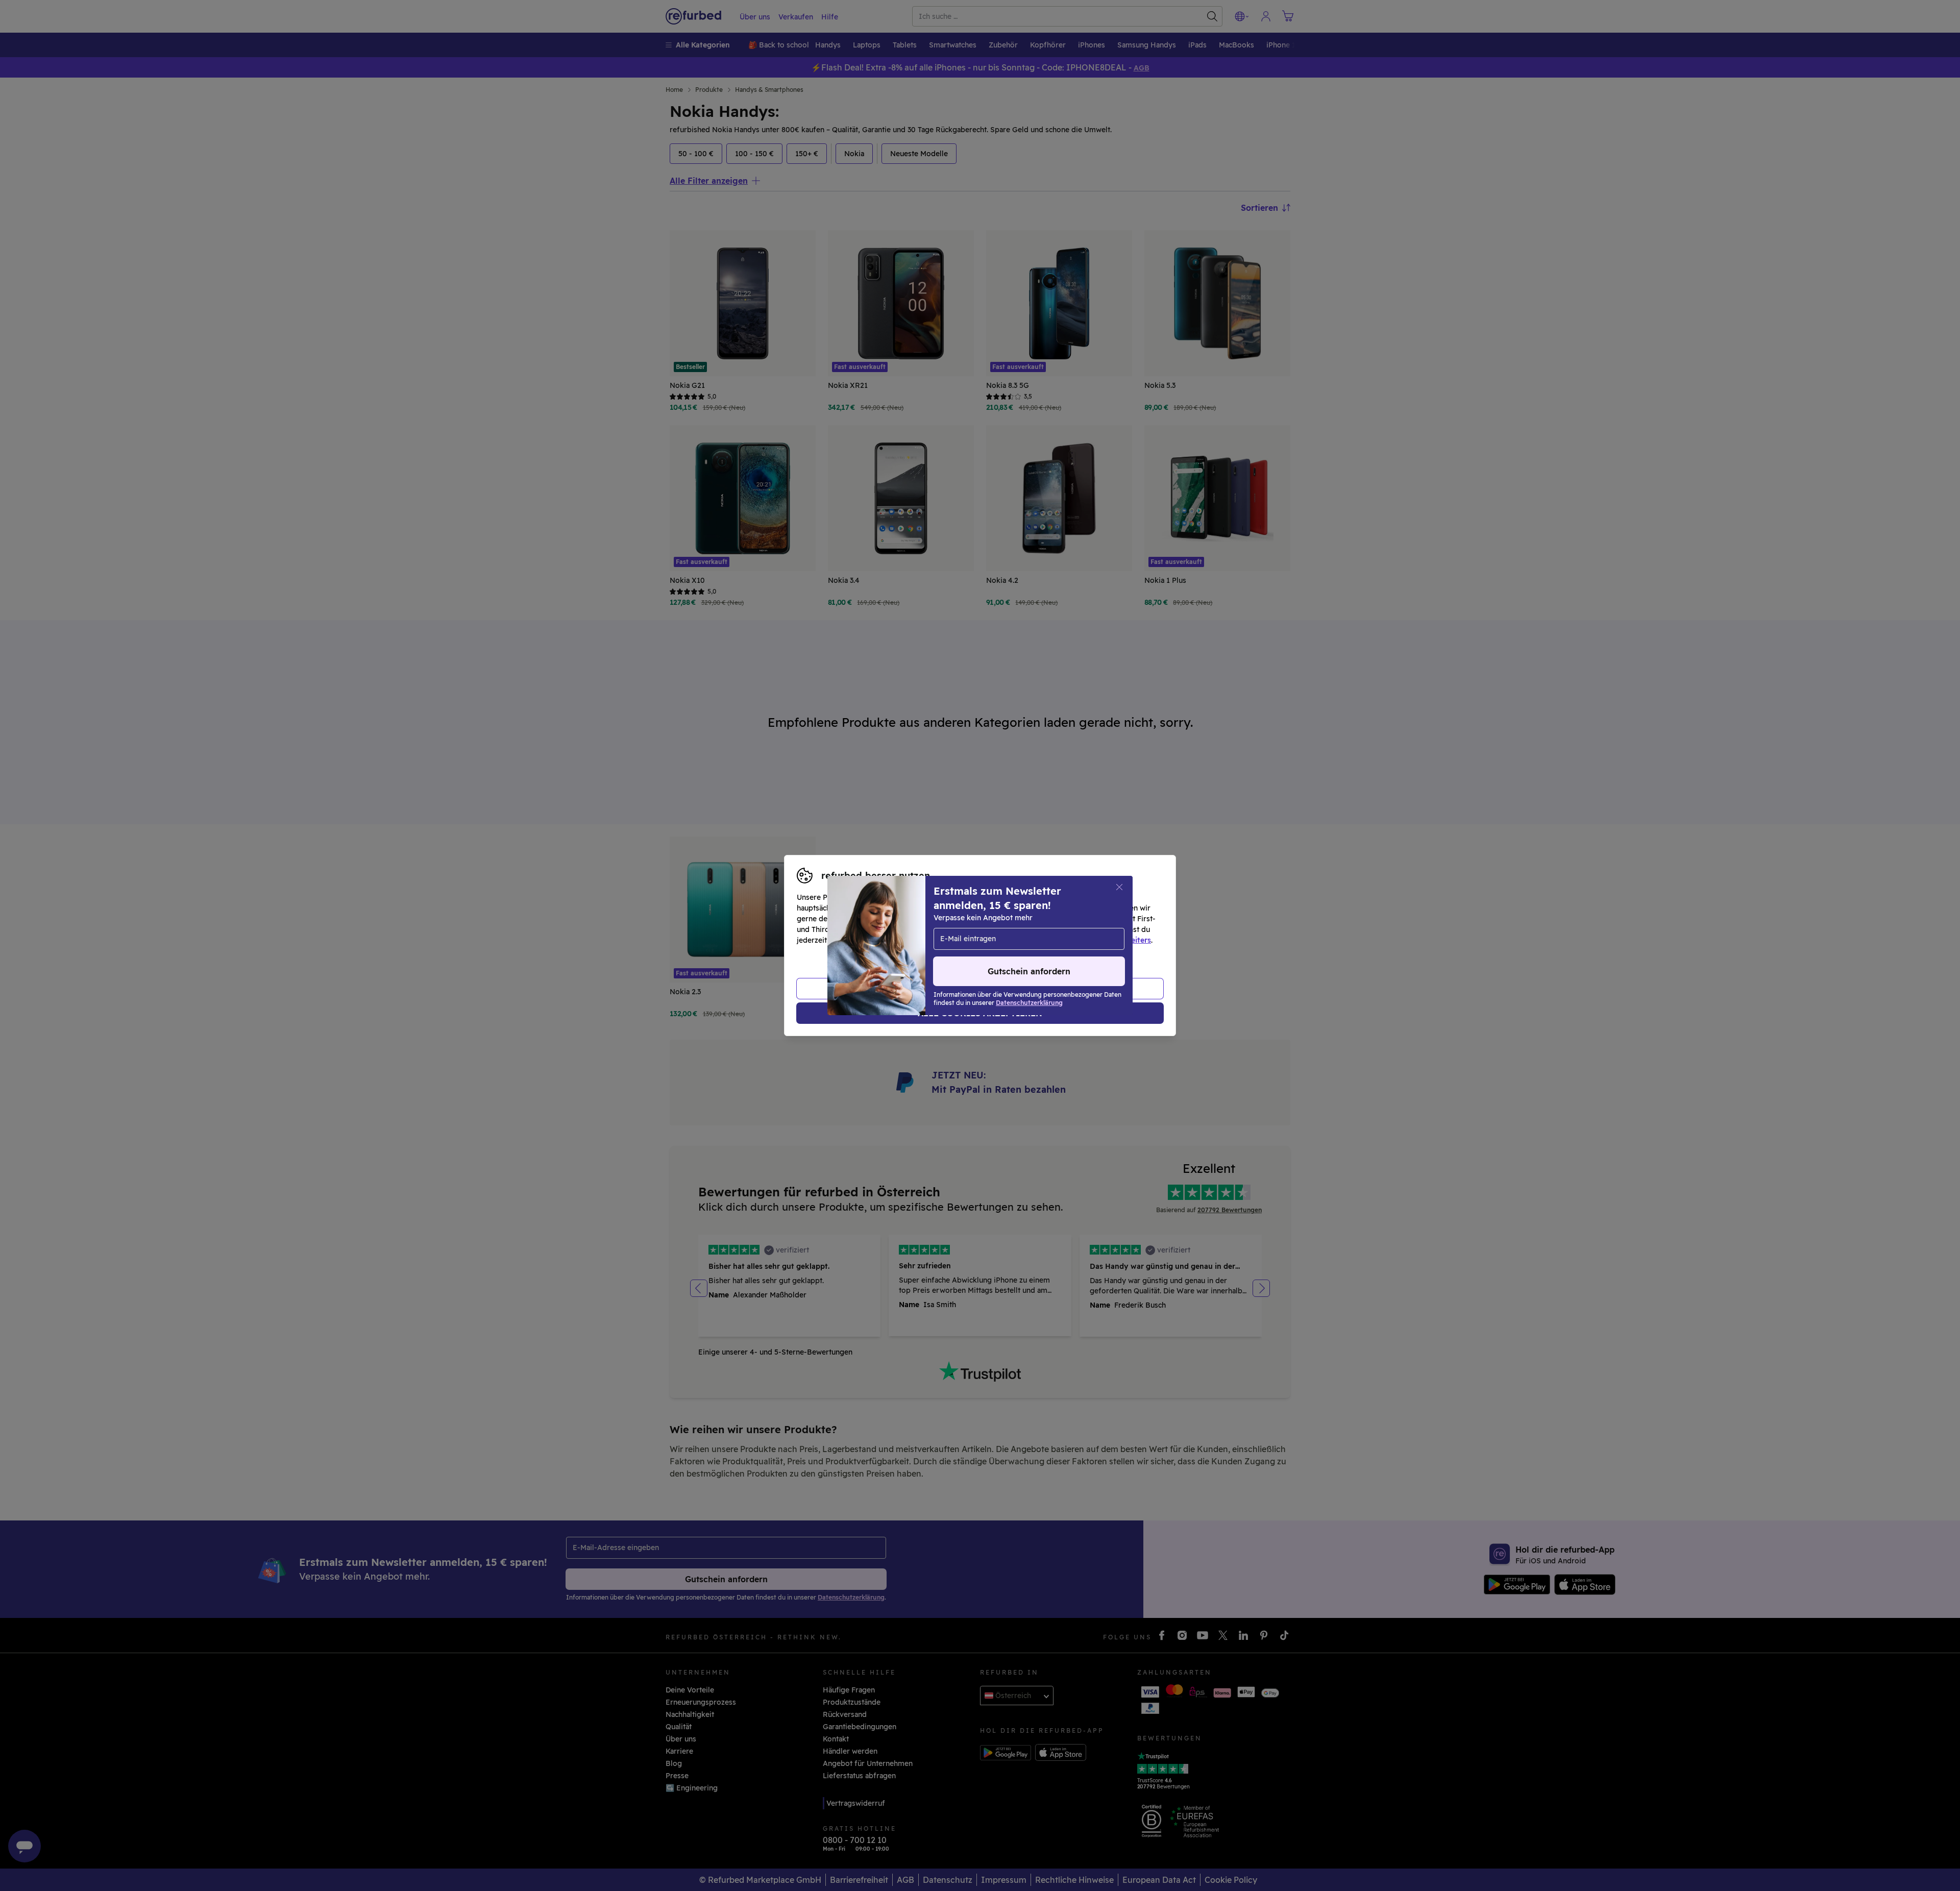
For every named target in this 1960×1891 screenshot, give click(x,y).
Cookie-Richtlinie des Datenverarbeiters (1080, 940)
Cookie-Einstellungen (1077, 929)
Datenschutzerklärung (937, 940)
